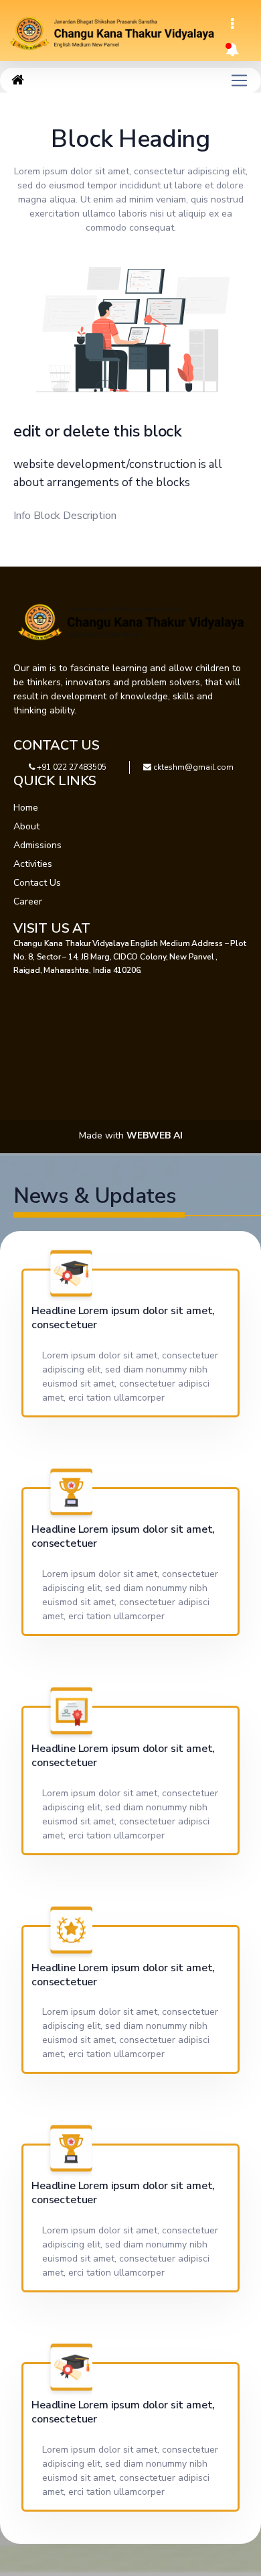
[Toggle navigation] (232, 24)
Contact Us (37, 883)
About (26, 826)
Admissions (37, 845)
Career (28, 901)
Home (26, 808)
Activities (33, 864)
